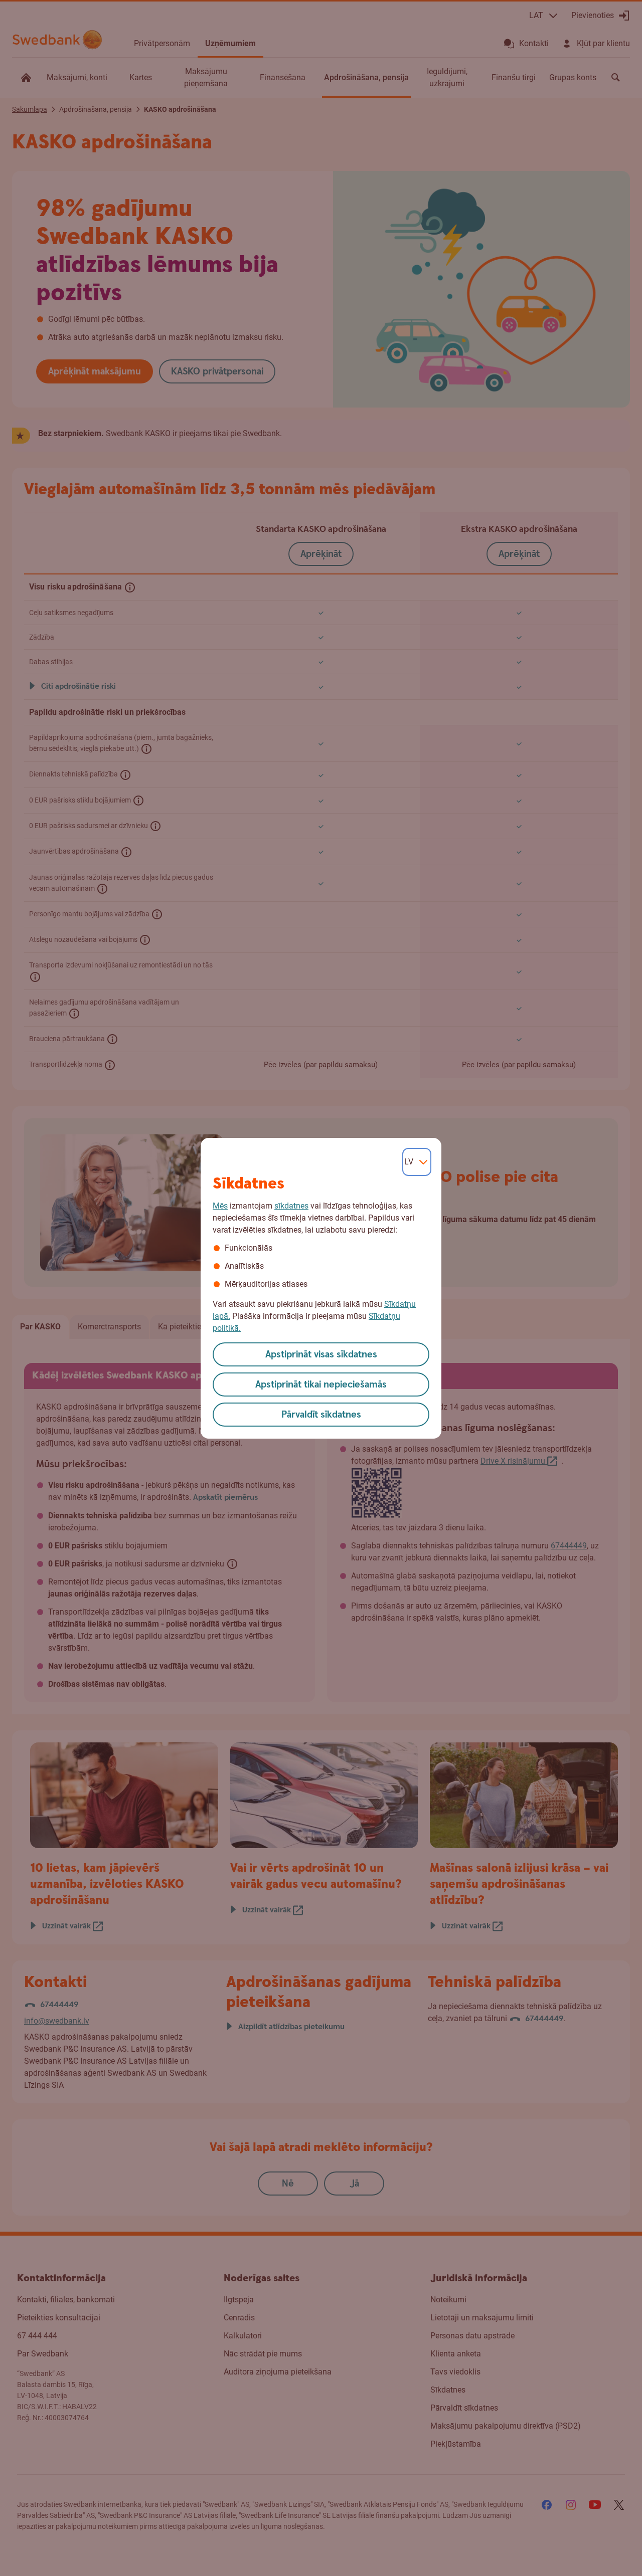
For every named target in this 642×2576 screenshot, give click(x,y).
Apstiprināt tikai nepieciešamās (321, 1385)
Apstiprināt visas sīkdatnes (321, 1355)
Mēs (220, 1206)
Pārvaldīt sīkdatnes (321, 1415)
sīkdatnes (291, 1206)
